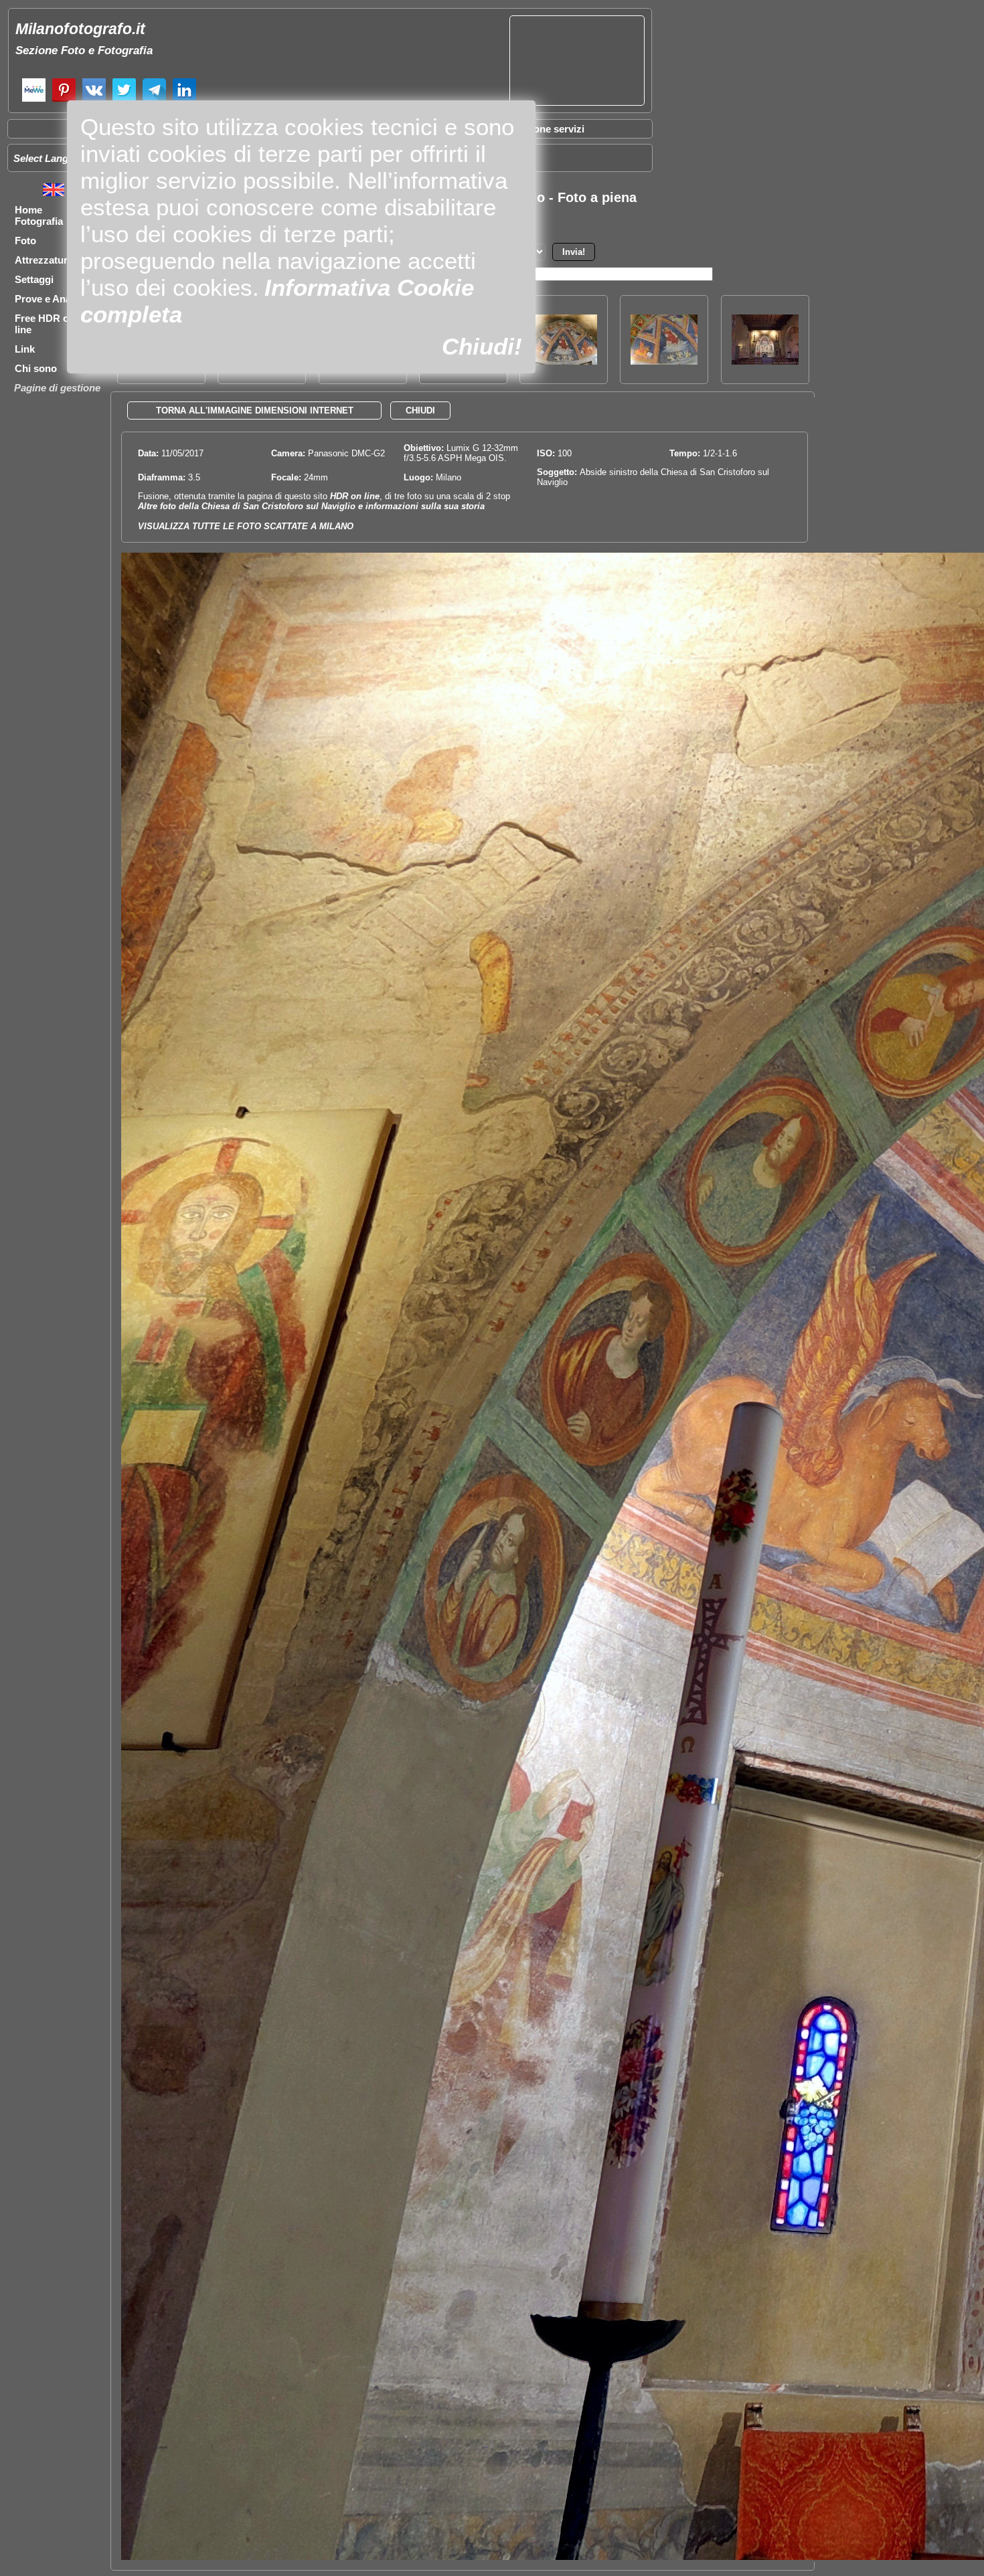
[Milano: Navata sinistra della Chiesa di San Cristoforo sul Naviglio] (765, 361)
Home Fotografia (39, 215)
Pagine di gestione (57, 388)
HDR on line (355, 496)
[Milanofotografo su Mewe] (34, 100)
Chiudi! (482, 346)
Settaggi (34, 279)
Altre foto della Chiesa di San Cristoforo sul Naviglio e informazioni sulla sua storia (311, 506)
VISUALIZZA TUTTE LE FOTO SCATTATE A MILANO (246, 526)
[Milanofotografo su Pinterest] (64, 100)
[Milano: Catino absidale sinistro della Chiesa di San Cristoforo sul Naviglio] (564, 361)
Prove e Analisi (50, 299)
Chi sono (36, 368)
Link (25, 349)
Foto (25, 241)
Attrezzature (44, 260)
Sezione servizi (549, 129)
